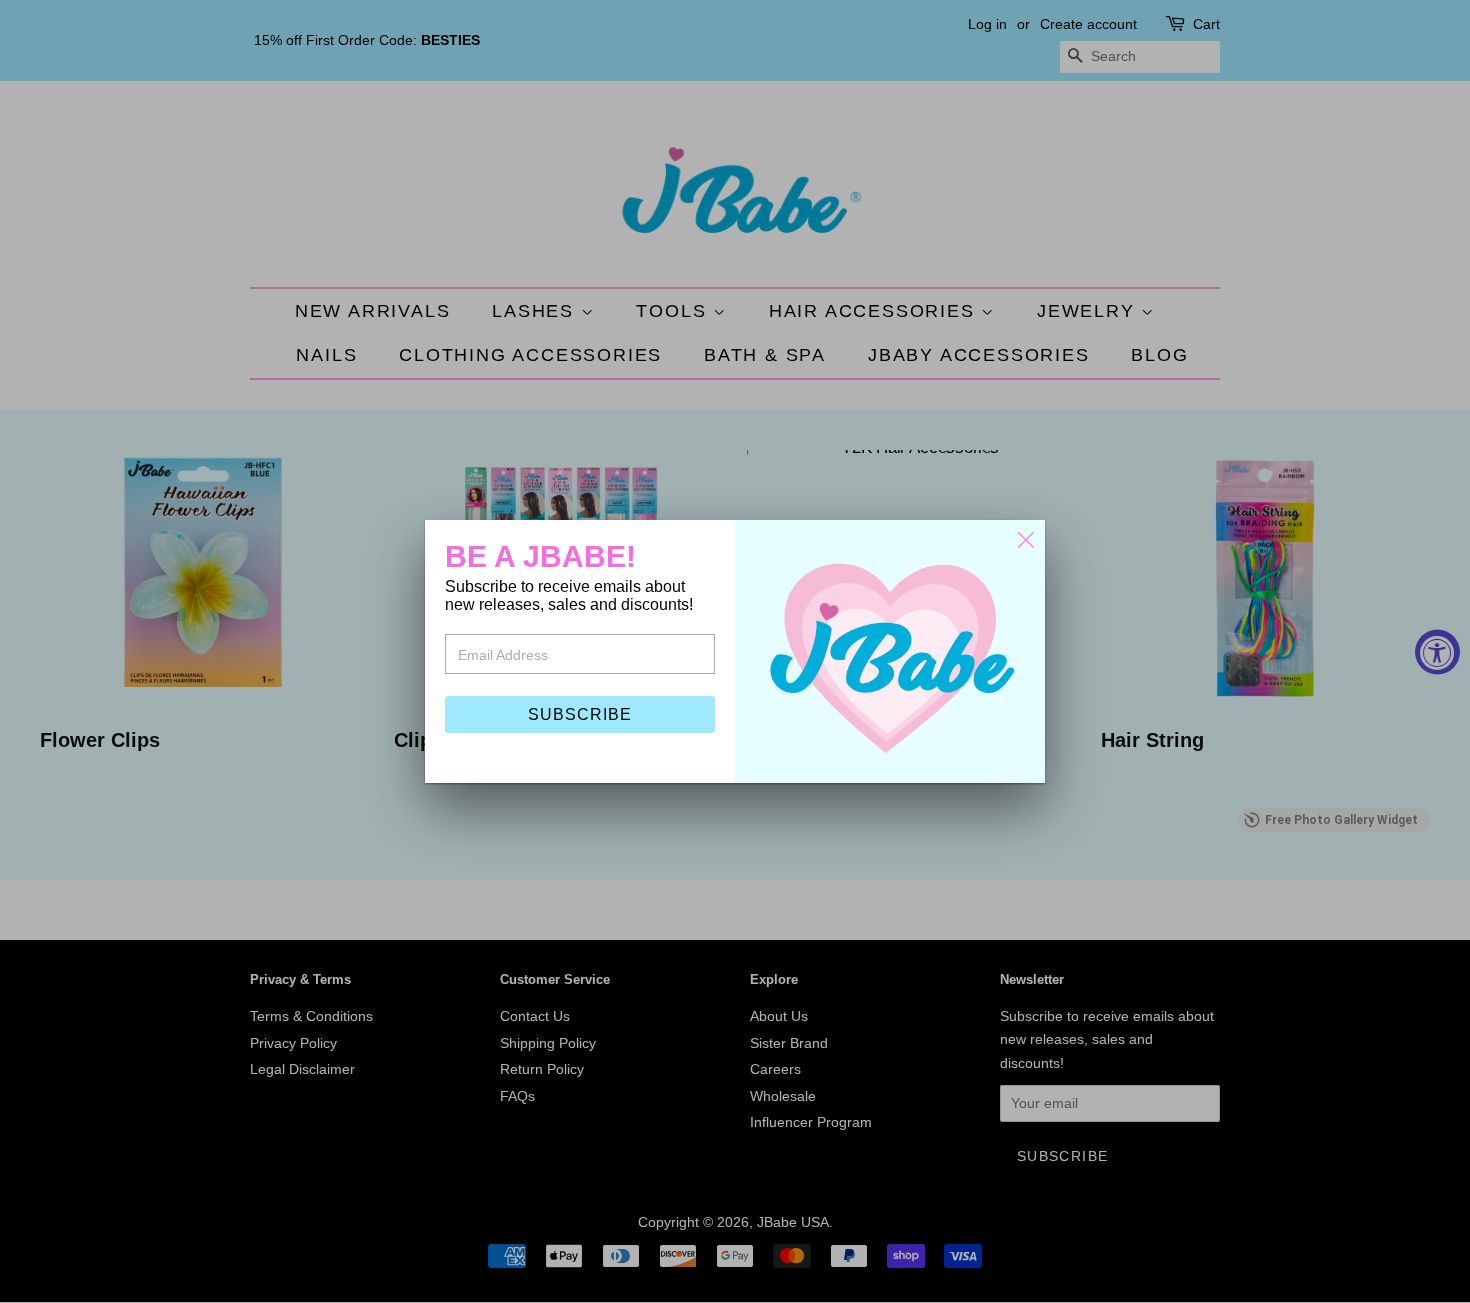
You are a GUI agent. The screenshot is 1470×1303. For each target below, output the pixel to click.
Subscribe (580, 714)
